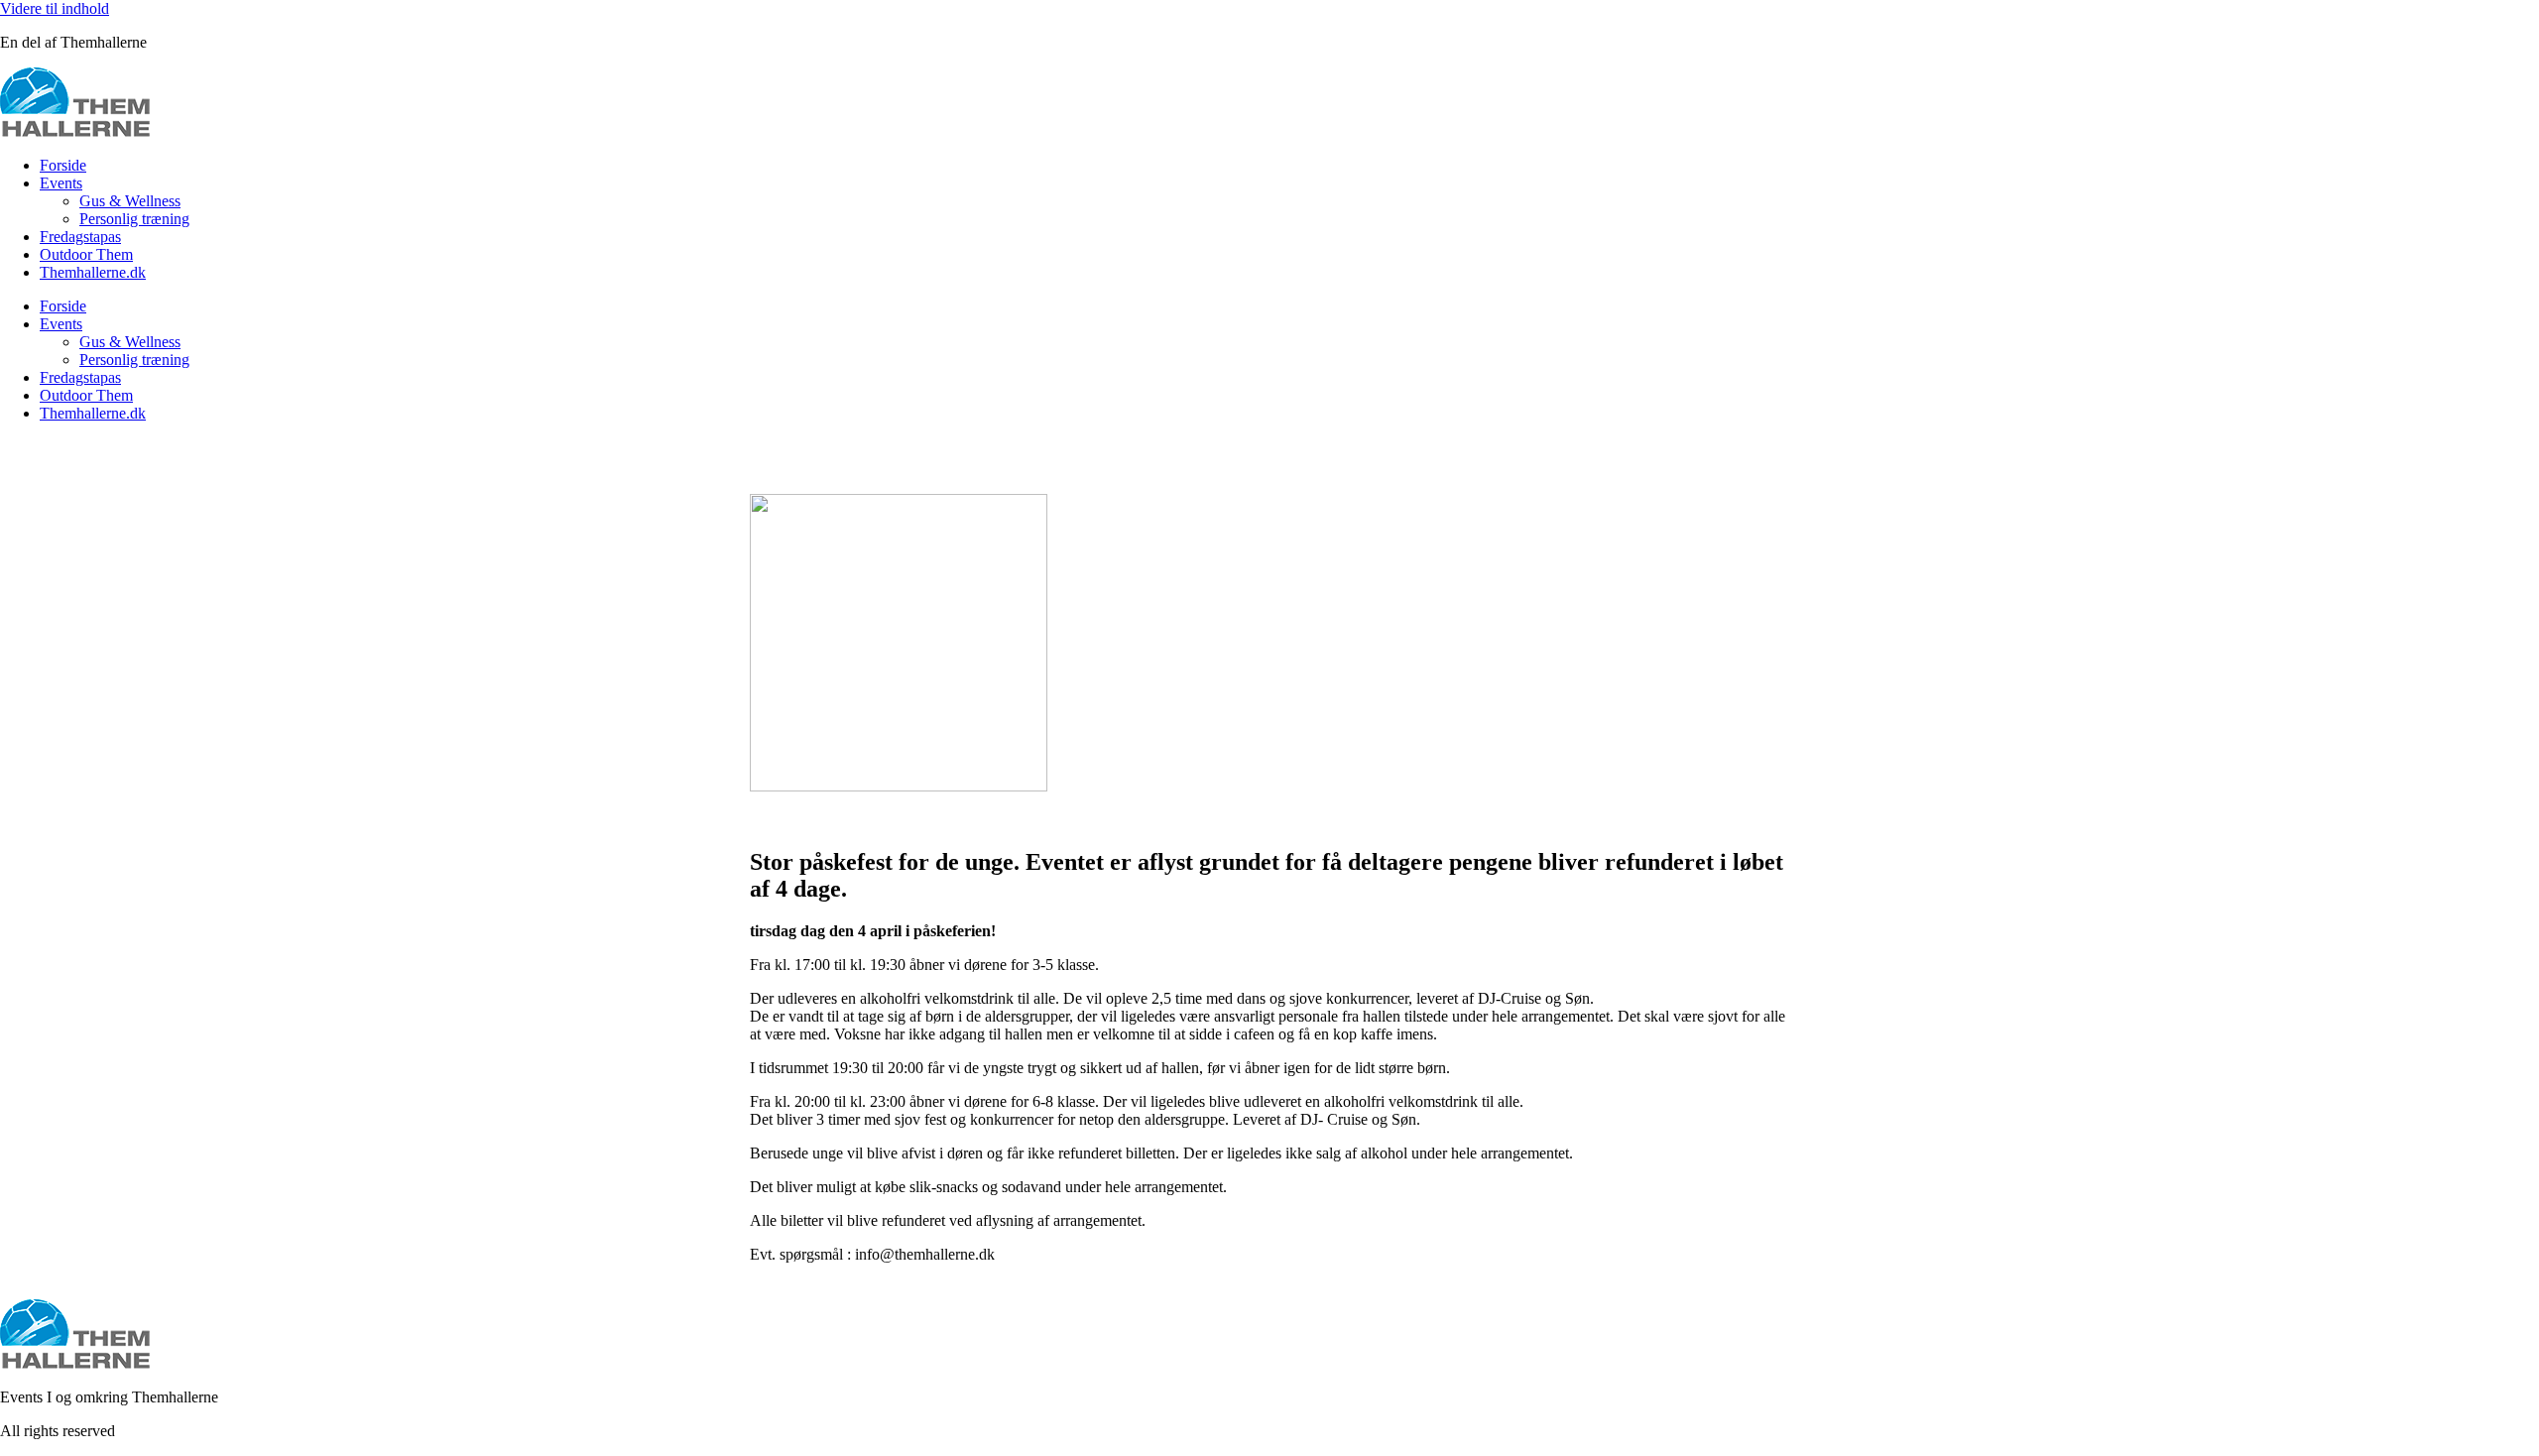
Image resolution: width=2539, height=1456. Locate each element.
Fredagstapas (80, 237)
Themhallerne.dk (93, 272)
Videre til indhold (55, 8)
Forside (63, 165)
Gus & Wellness (130, 201)
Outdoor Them (86, 254)
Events (61, 183)
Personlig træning (134, 219)
